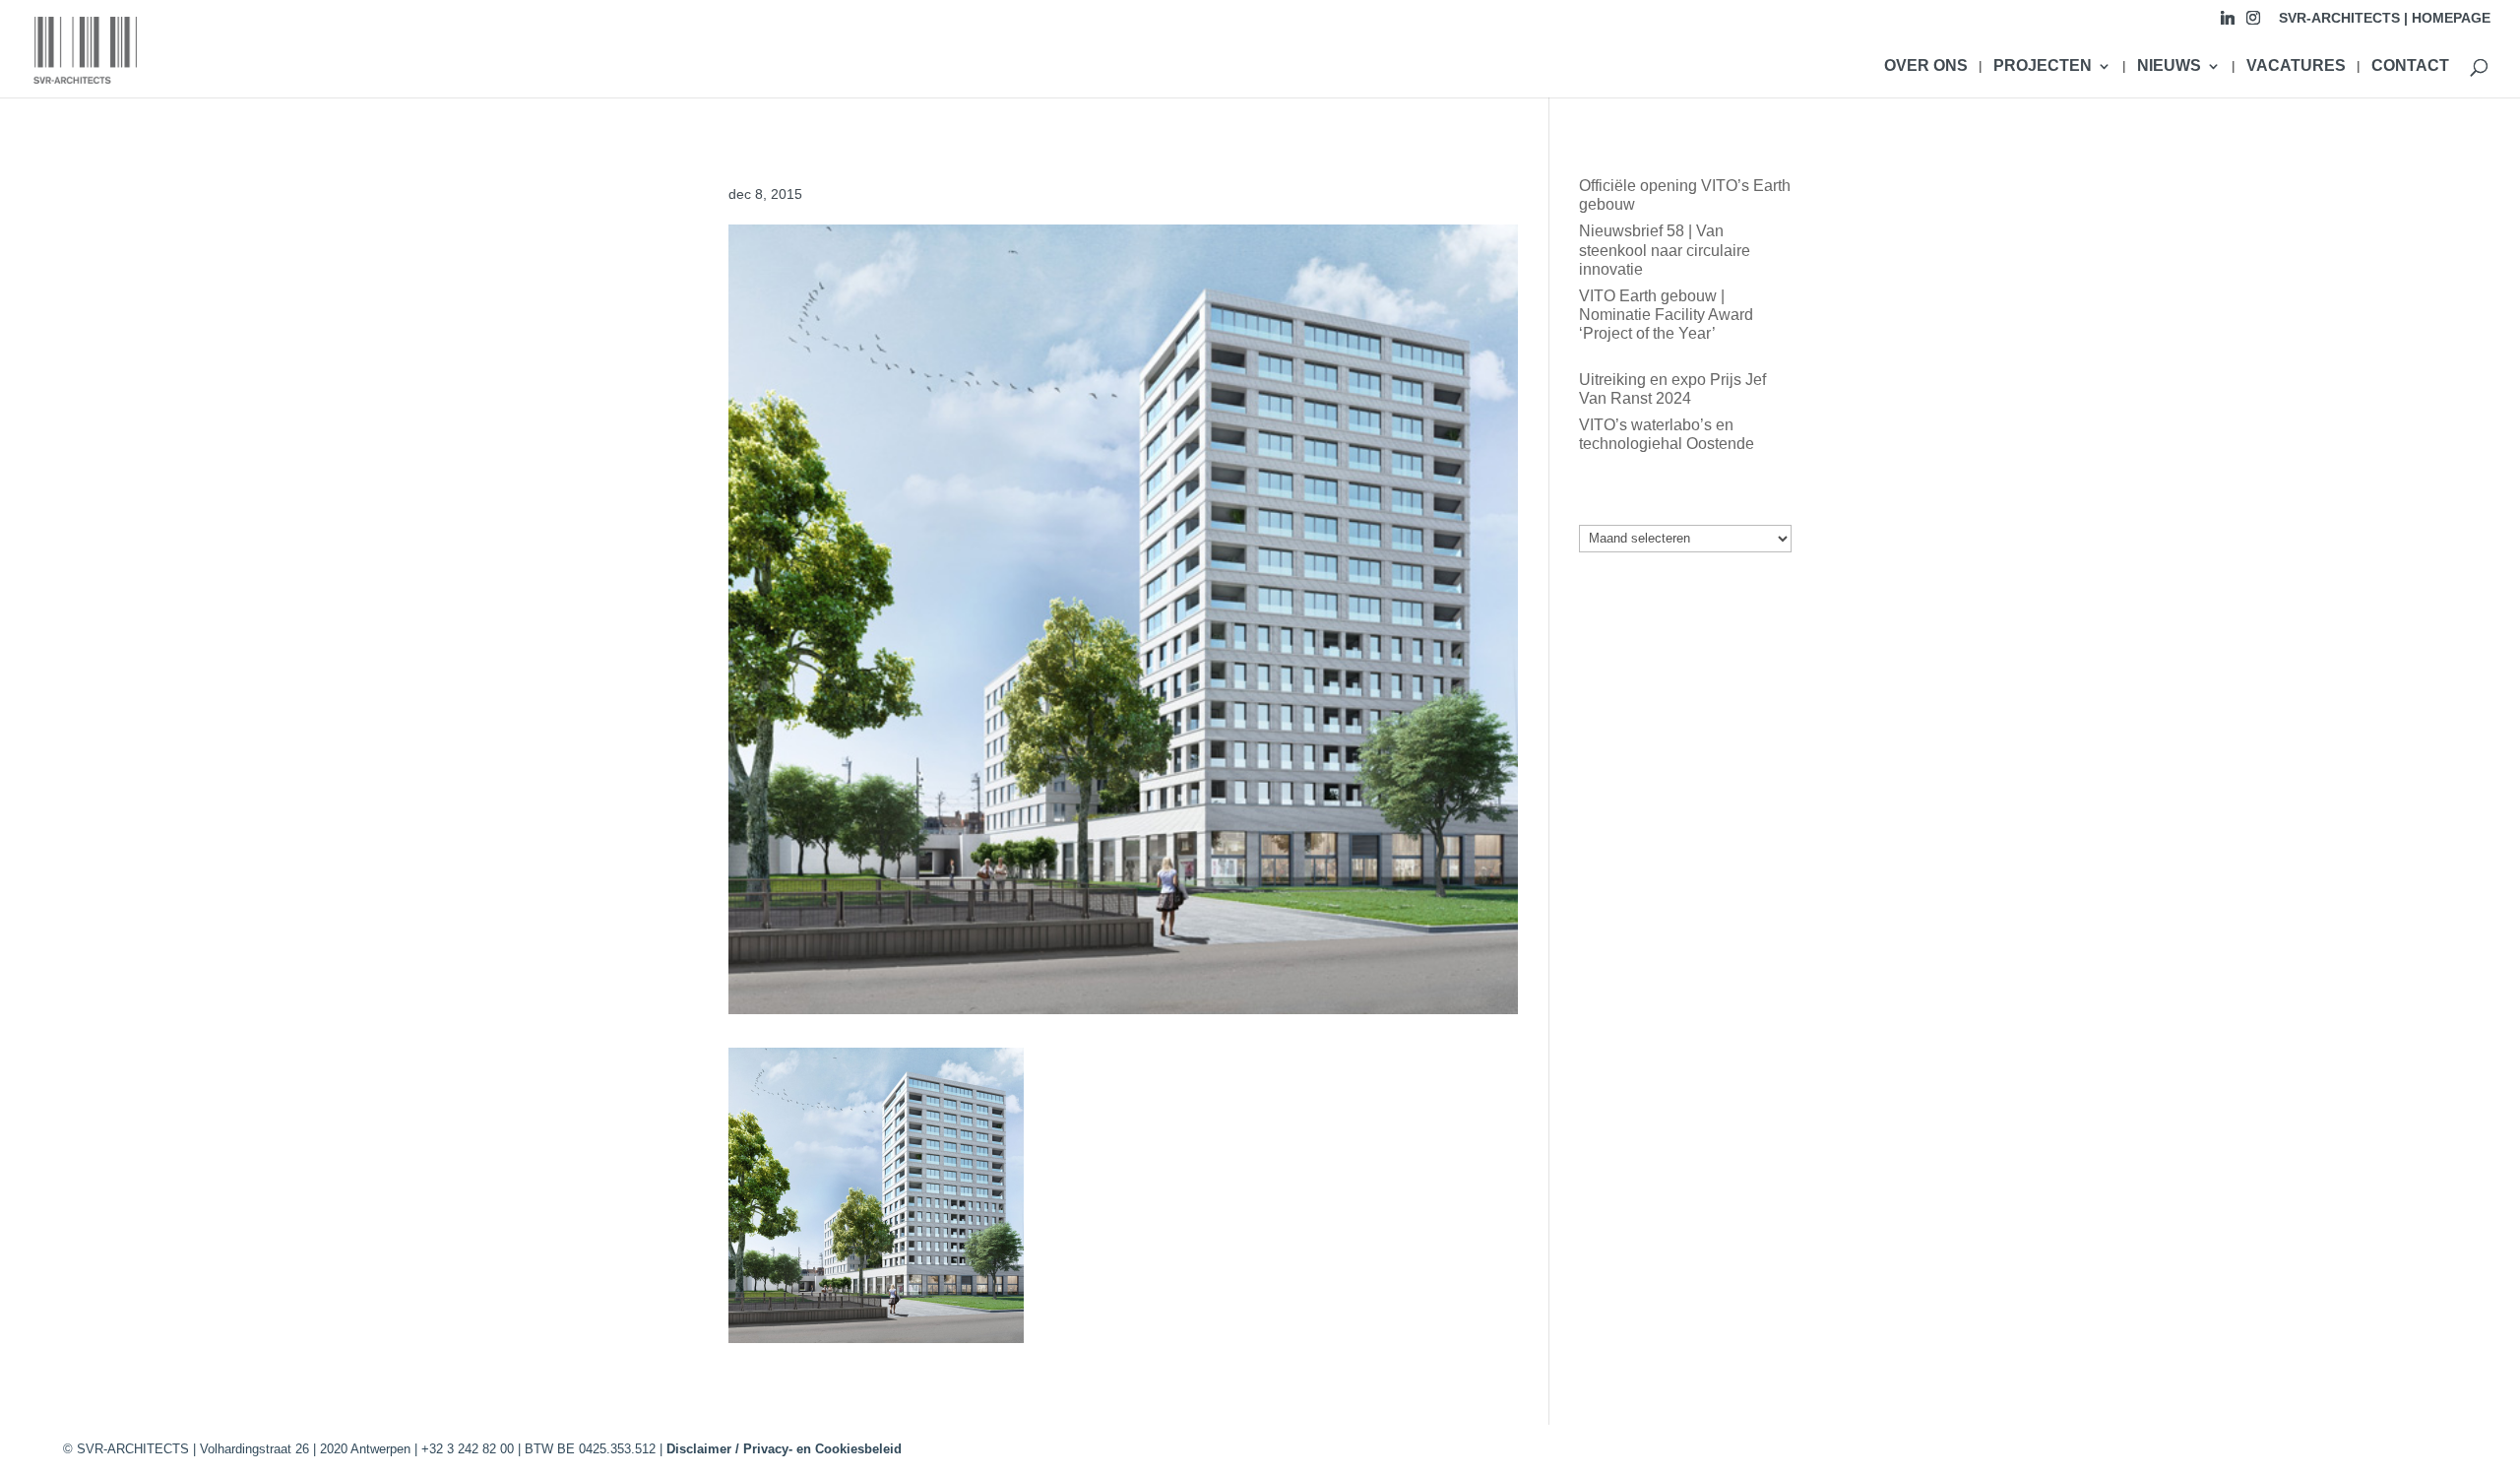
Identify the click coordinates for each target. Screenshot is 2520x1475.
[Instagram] (2253, 23)
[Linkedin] (2228, 23)
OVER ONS (1926, 66)
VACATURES (2296, 66)
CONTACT (2410, 66)
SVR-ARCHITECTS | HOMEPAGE (2385, 18)
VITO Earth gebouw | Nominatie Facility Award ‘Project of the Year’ (1666, 315)
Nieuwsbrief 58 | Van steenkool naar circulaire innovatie (1665, 250)
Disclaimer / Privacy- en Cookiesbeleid (784, 1449)
